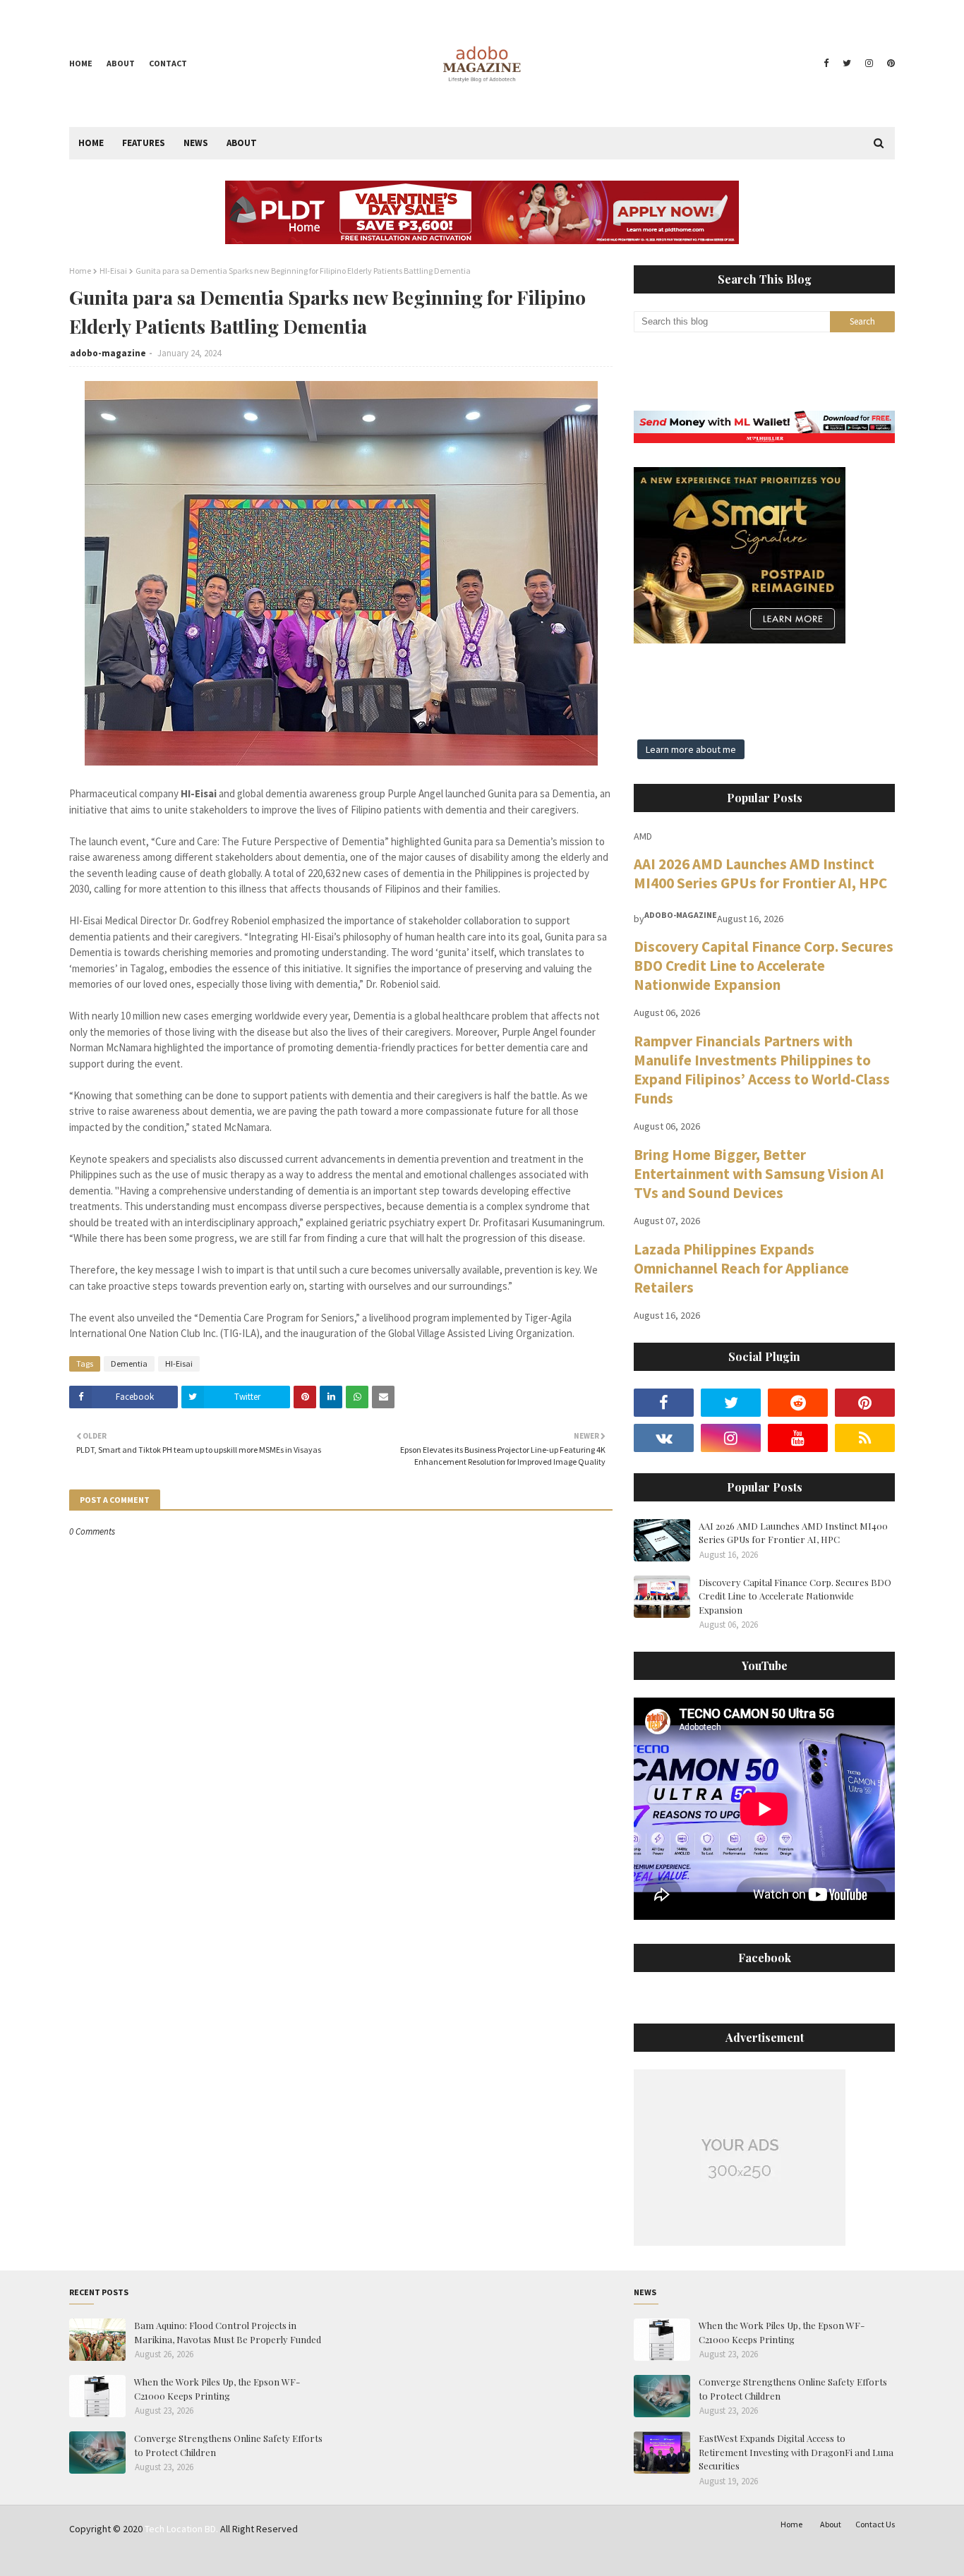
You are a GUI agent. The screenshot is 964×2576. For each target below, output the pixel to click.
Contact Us (875, 2524)
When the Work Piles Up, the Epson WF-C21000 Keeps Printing (217, 2389)
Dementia (129, 1363)
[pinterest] (889, 64)
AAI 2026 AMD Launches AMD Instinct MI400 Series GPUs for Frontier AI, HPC (760, 873)
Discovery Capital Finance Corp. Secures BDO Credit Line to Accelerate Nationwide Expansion (764, 966)
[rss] (865, 1438)
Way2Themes (169, 2557)
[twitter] (847, 64)
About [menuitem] (242, 143)
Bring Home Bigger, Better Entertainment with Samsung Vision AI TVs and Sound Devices (759, 1174)
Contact (168, 63)
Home (81, 63)
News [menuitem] (196, 143)
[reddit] (798, 1403)
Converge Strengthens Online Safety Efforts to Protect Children (228, 2445)
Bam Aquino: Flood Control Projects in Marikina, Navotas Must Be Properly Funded (228, 2332)
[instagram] (869, 64)
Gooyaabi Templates (288, 2557)
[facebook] (826, 64)
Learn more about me (691, 749)
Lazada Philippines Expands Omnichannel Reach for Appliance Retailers (741, 1268)
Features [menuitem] (144, 143)
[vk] (664, 1438)
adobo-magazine (108, 353)
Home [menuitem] (91, 143)
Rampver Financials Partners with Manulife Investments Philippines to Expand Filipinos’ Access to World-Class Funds (762, 1070)
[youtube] (798, 1438)
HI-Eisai (113, 271)
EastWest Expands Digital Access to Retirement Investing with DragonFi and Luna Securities (796, 2452)
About (121, 63)
